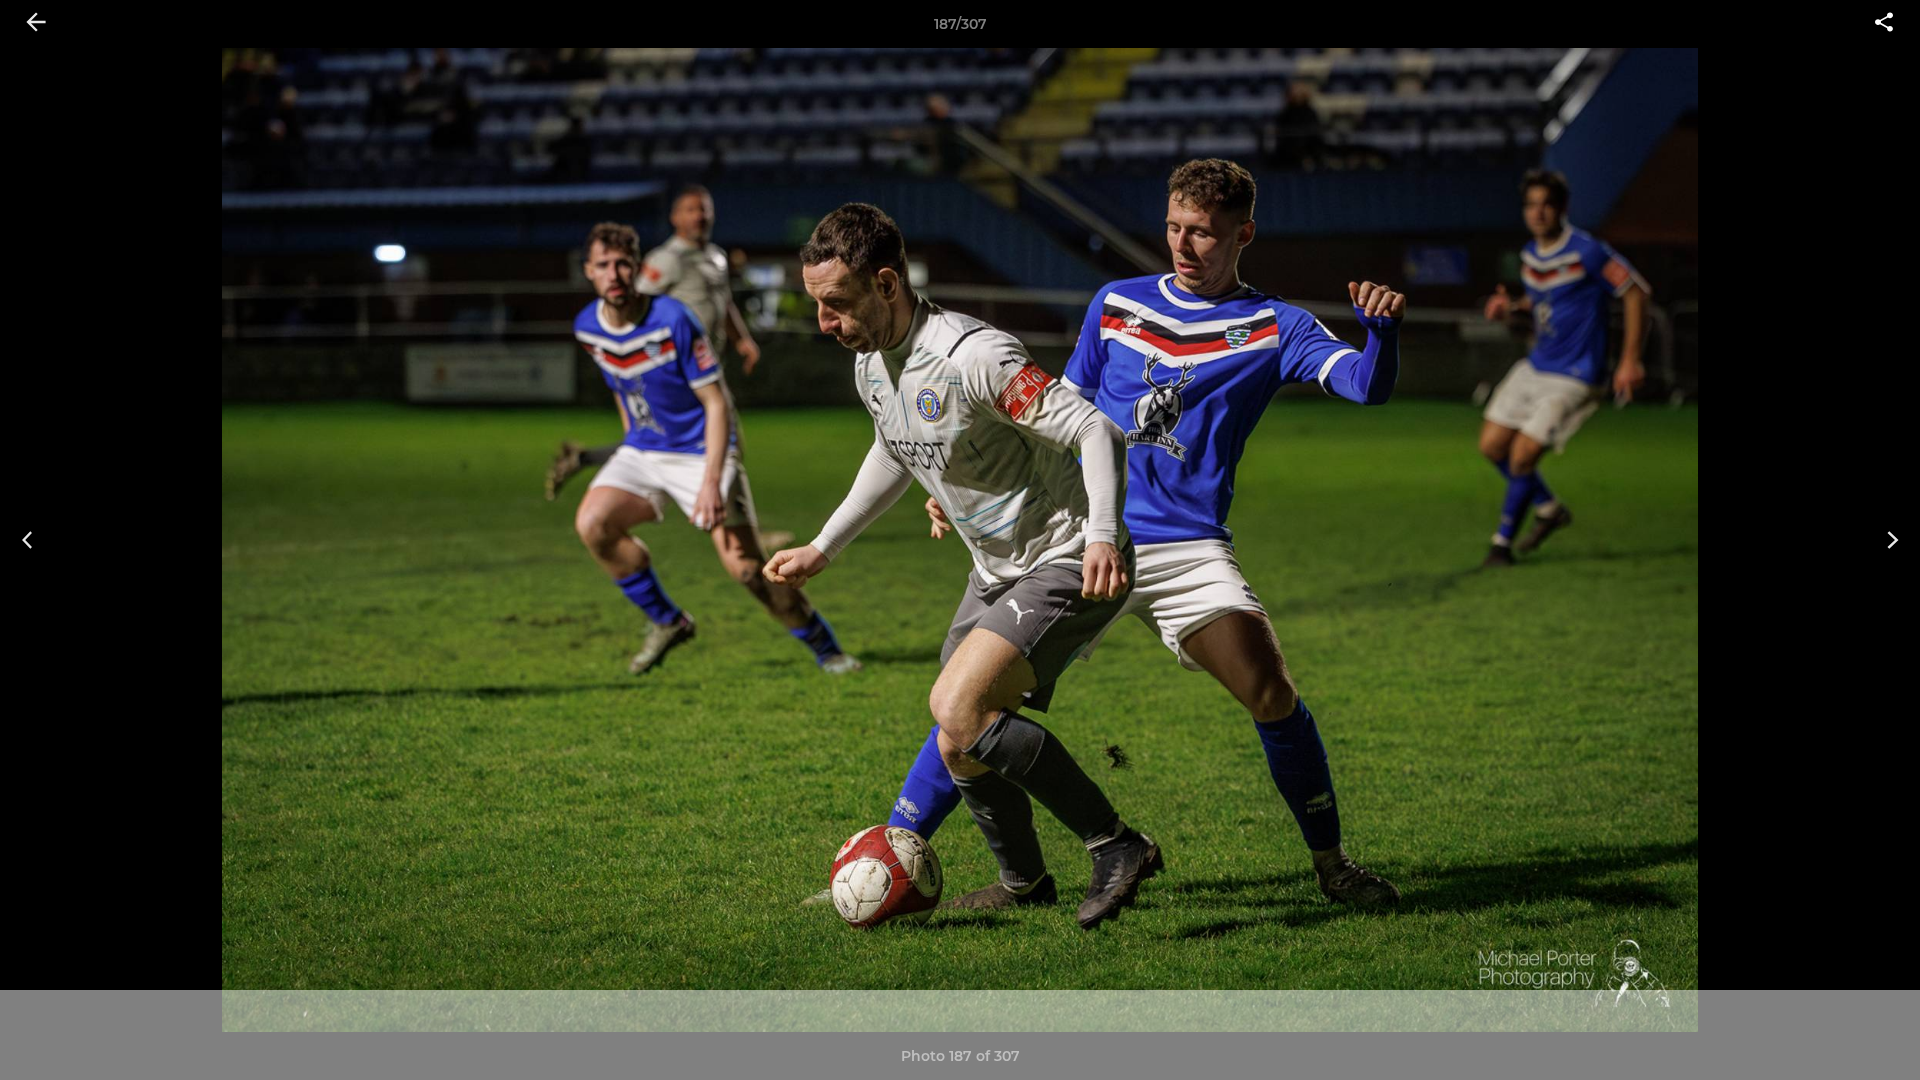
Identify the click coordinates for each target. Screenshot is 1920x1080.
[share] (1884, 24)
